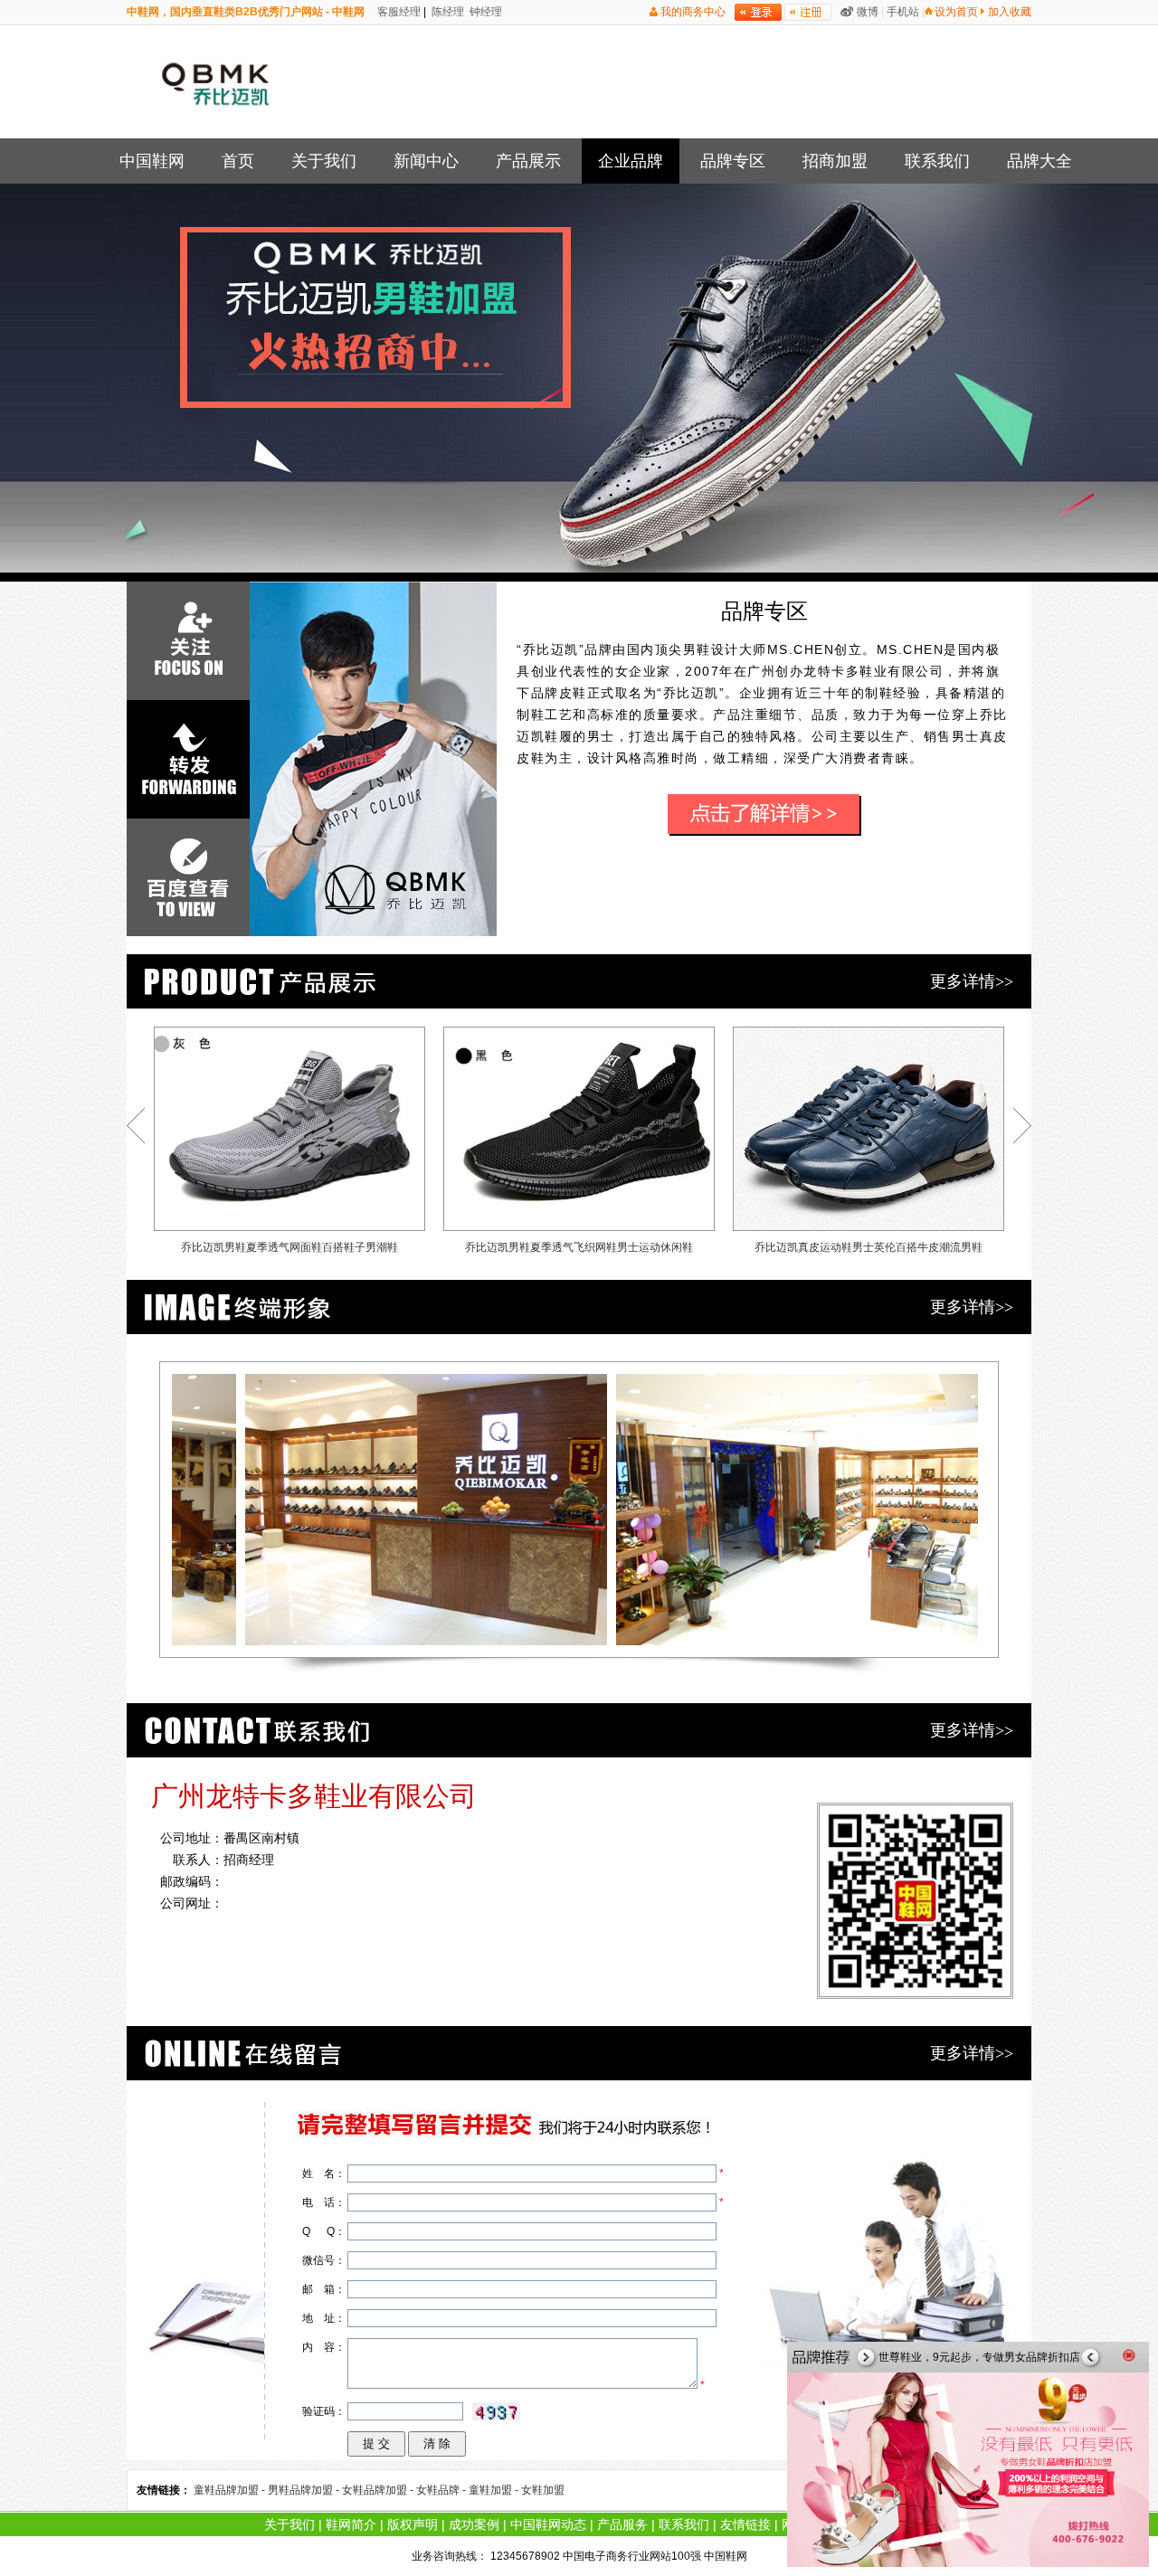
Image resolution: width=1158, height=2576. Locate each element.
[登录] (758, 12)
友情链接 (745, 2524)
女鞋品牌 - (442, 2490)
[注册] (808, 12)
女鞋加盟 (543, 2490)
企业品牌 (631, 161)
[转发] (188, 759)
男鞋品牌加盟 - (305, 2490)
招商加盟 (835, 161)
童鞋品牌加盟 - (231, 2490)
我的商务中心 (693, 12)
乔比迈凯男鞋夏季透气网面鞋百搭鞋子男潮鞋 (289, 1247)
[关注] (188, 641)
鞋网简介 (351, 2524)
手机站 (903, 12)
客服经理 (398, 12)
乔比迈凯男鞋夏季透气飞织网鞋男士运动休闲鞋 (579, 1247)
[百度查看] (188, 878)
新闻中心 (426, 161)
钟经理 (484, 12)
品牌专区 (733, 161)
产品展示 (528, 161)
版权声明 (413, 2524)
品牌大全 (1039, 161)
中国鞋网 (152, 161)
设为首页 (956, 12)
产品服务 (622, 2524)
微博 (868, 12)
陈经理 (446, 12)
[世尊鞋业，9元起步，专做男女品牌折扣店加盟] (968, 2563)
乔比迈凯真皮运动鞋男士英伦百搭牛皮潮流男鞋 (868, 1247)
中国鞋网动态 (548, 2524)
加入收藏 (1010, 12)
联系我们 (937, 161)
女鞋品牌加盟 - (379, 2490)
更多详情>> (972, 981)
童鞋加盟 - (495, 2490)
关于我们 (324, 161)
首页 (238, 161)
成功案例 (474, 2524)
